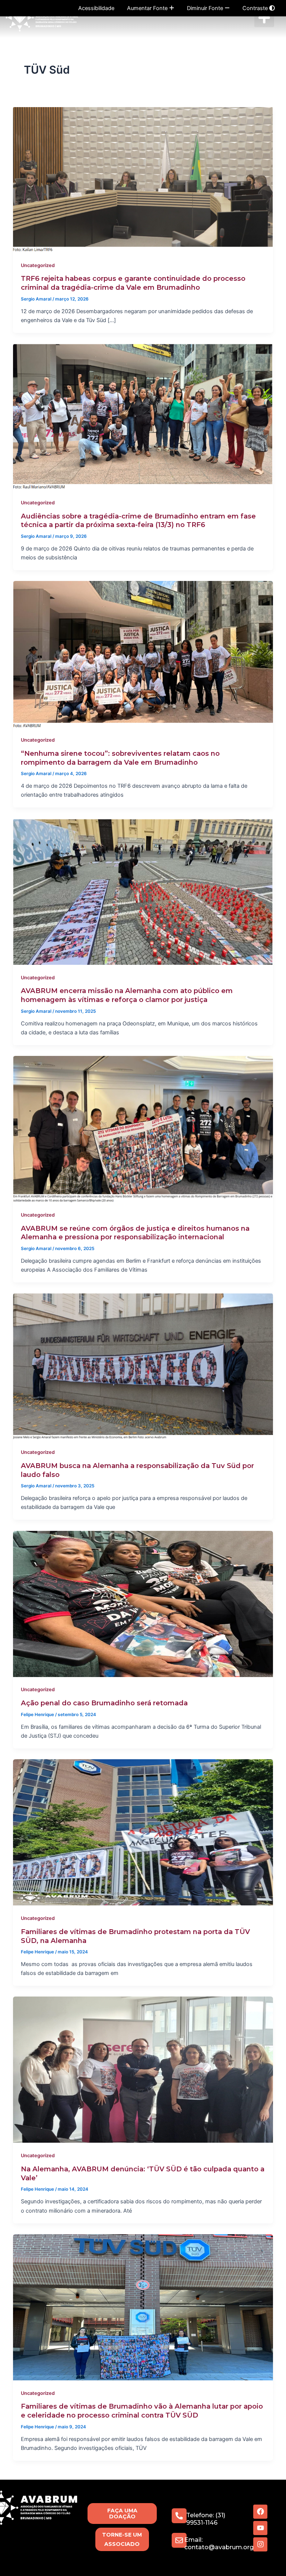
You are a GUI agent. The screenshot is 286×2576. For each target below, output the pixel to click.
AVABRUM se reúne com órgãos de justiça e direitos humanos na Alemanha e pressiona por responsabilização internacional (135, 1233)
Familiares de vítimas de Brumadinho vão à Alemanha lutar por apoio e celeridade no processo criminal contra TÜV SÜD (142, 2411)
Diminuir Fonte (206, 8)
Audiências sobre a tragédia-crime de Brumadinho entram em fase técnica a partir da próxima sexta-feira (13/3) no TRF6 (138, 521)
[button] (264, 18)
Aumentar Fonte (148, 8)
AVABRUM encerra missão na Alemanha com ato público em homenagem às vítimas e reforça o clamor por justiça (127, 995)
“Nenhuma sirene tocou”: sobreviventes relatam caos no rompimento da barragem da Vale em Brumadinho (120, 758)
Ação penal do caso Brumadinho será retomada (104, 1703)
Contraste (256, 8)
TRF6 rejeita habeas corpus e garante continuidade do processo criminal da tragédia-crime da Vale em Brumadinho (133, 283)
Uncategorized (38, 265)
